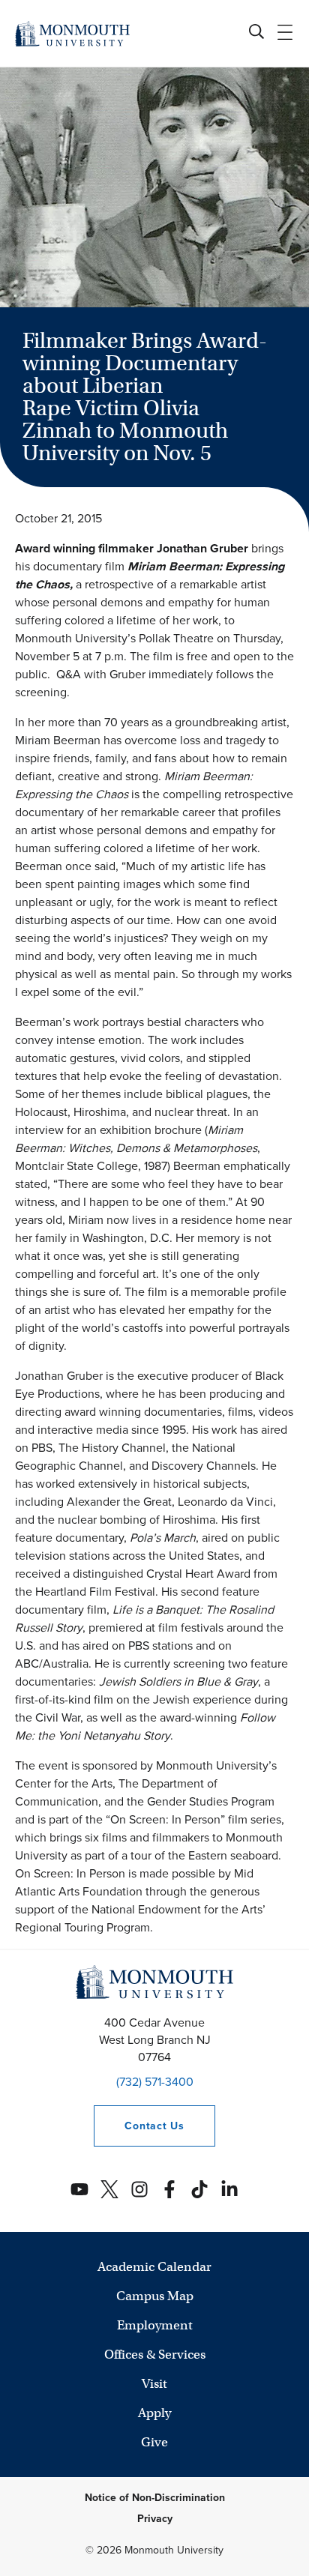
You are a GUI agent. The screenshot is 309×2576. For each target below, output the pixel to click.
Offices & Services (155, 2355)
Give (154, 2442)
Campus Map (155, 2296)
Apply (154, 2413)
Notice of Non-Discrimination (155, 2498)
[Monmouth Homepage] (72, 33)
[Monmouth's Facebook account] (169, 2189)
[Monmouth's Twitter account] (109, 2189)
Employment (155, 2325)
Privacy (155, 2519)
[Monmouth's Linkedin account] (229, 2189)
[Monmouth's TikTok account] (199, 2189)
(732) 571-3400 (155, 2082)
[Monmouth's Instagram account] (139, 2189)
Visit (154, 2384)
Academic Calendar (154, 2267)
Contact (139, 2126)
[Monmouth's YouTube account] (79, 2189)
